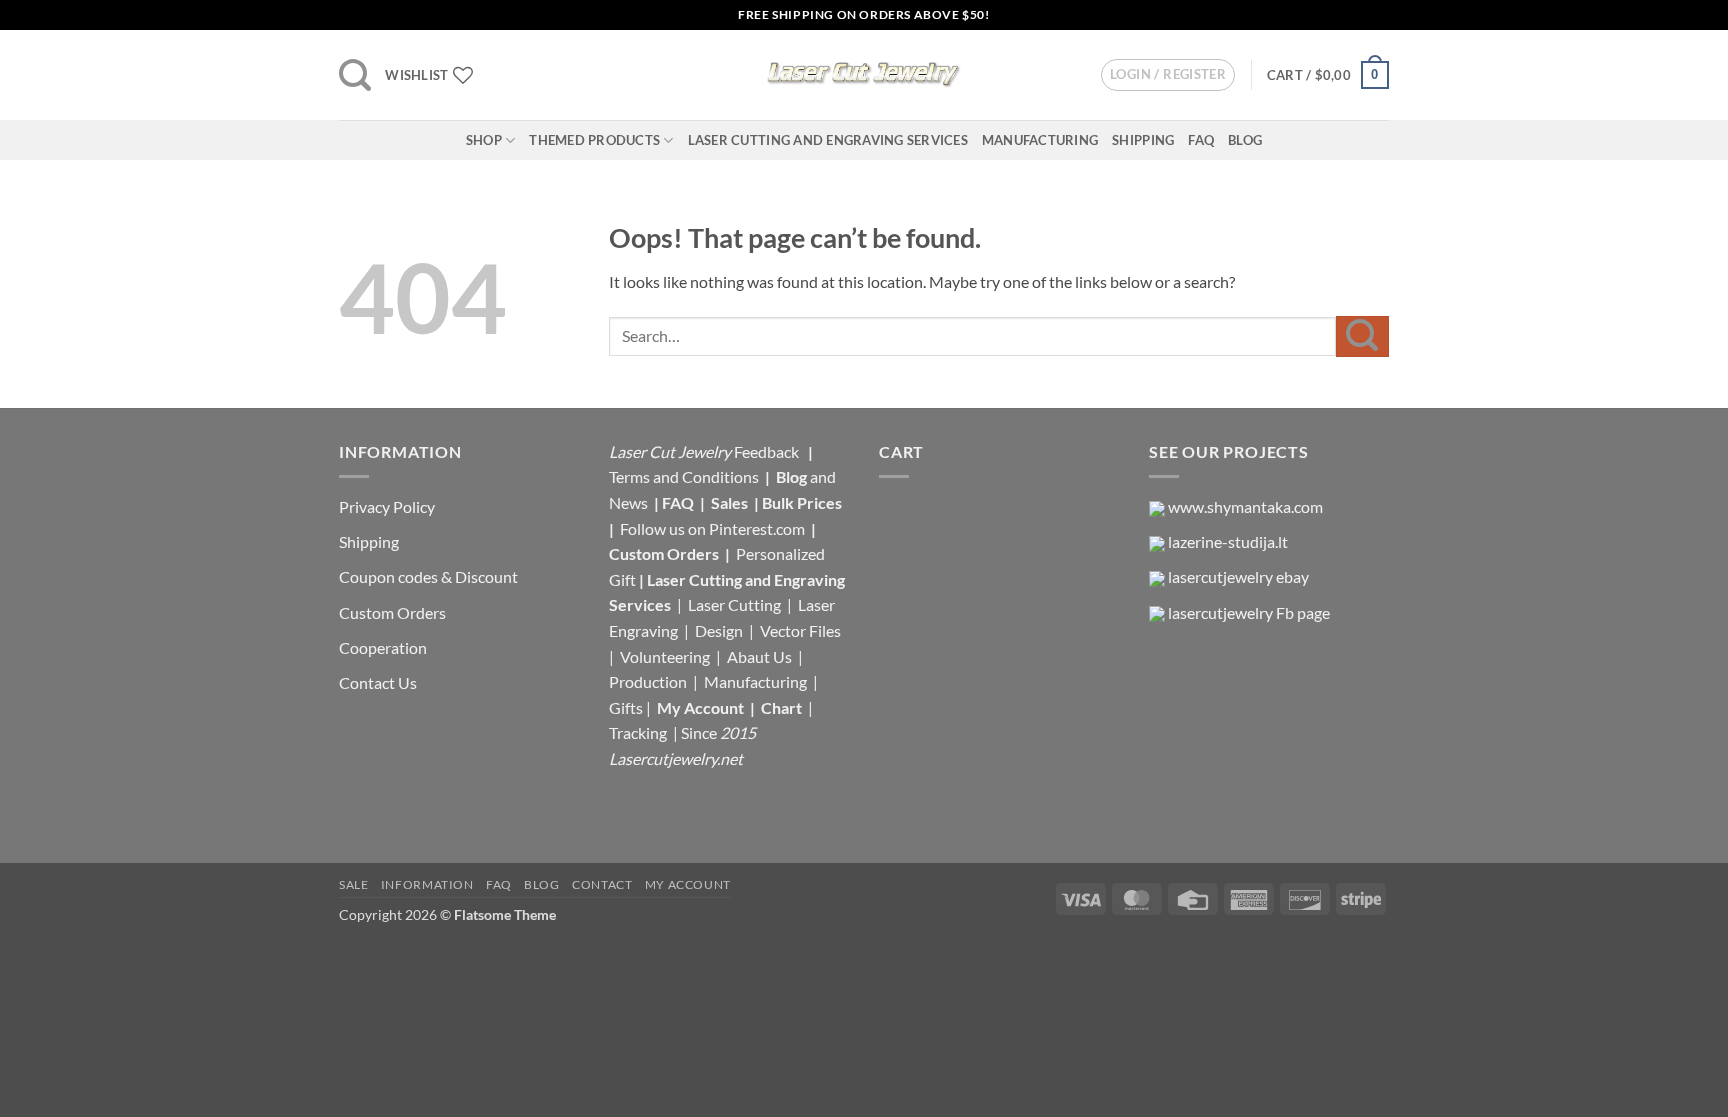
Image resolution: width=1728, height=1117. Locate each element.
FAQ (1201, 140)
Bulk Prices (802, 502)
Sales (731, 502)
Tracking (639, 732)
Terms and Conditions (684, 476)
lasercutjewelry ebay (1238, 576)
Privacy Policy (387, 506)
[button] (355, 75)
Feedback (768, 451)
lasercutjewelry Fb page (1249, 612)
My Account (700, 707)
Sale (353, 884)
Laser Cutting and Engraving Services (828, 140)
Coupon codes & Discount (430, 576)
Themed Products (594, 140)
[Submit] (1362, 336)
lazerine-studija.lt (1228, 541)
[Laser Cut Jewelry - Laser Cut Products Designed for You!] (864, 75)
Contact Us (378, 682)
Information (427, 884)
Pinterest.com (757, 528)
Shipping (1143, 140)
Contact (602, 884)
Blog (1245, 140)
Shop (484, 140)
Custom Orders (392, 612)
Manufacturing (1040, 140)
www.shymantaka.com (1245, 506)
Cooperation (383, 647)
